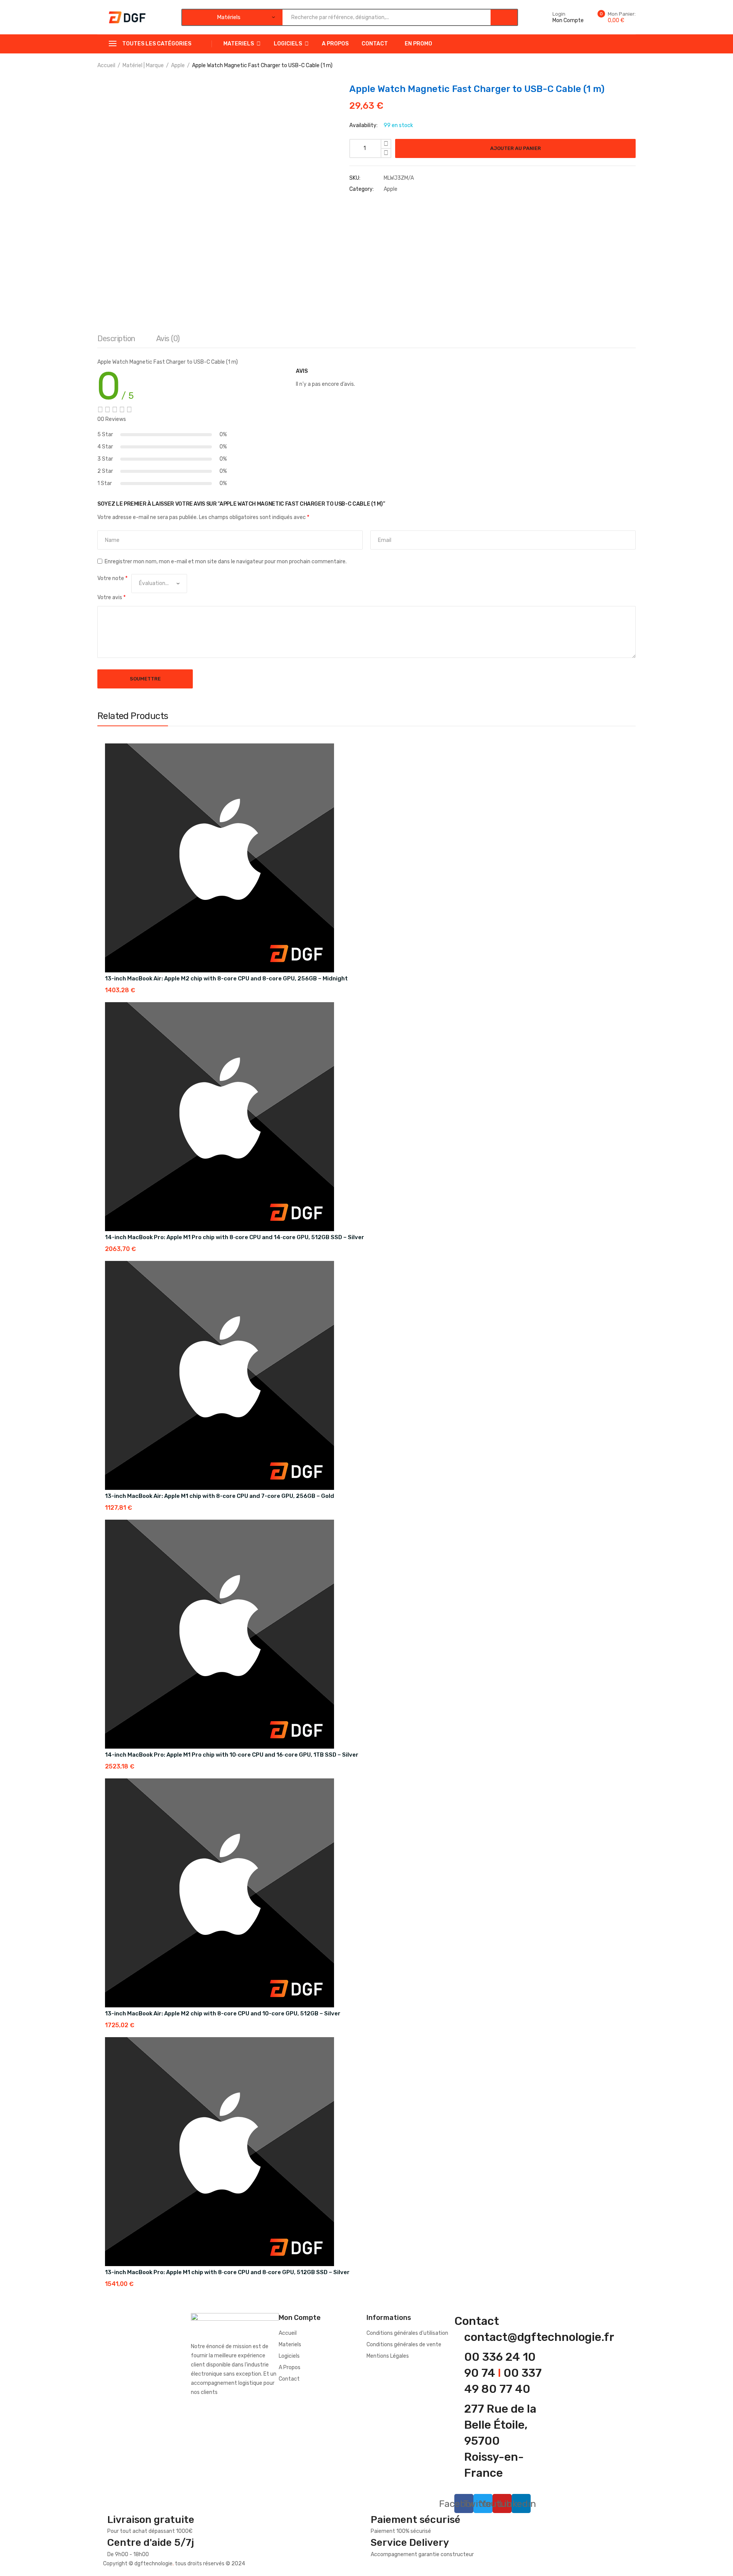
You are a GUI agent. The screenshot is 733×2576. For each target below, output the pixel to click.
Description (116, 339)
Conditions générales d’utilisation (407, 2333)
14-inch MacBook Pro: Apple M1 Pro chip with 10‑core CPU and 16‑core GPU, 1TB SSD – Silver (232, 1755)
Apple (178, 65)
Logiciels (288, 44)
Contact (375, 44)
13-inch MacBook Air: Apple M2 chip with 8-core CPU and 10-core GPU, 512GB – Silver (223, 2013)
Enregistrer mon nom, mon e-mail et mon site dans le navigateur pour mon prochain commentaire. (226, 562)
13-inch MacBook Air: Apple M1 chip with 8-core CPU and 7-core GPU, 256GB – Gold (220, 1496)
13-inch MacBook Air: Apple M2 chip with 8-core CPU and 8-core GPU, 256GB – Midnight (226, 978)
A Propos (335, 44)
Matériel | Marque (143, 65)
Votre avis (111, 597)
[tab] (116, 340)
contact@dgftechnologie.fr (539, 2337)
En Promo (418, 44)
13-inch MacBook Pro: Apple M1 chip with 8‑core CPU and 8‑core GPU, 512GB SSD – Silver (227, 2272)
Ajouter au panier (516, 148)
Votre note (112, 578)
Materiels (239, 44)
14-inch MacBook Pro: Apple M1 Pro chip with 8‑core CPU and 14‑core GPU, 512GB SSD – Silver (235, 1237)
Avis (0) (168, 339)
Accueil (106, 65)
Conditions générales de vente (404, 2345)
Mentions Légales (388, 2356)
